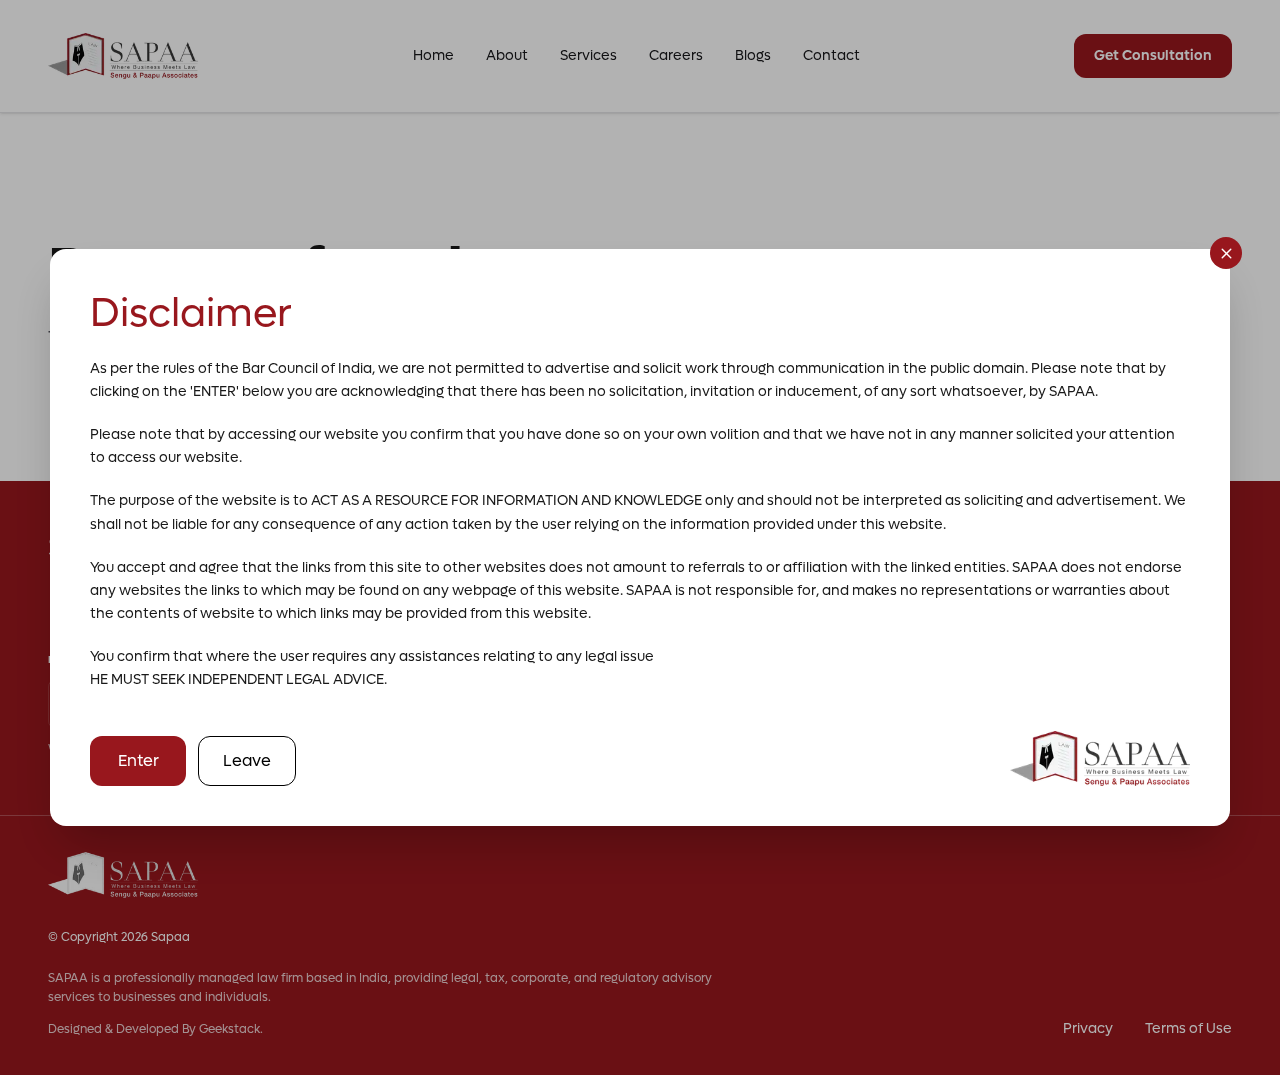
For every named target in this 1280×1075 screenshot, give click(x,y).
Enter (138, 760)
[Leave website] (1226, 253)
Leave (247, 760)
